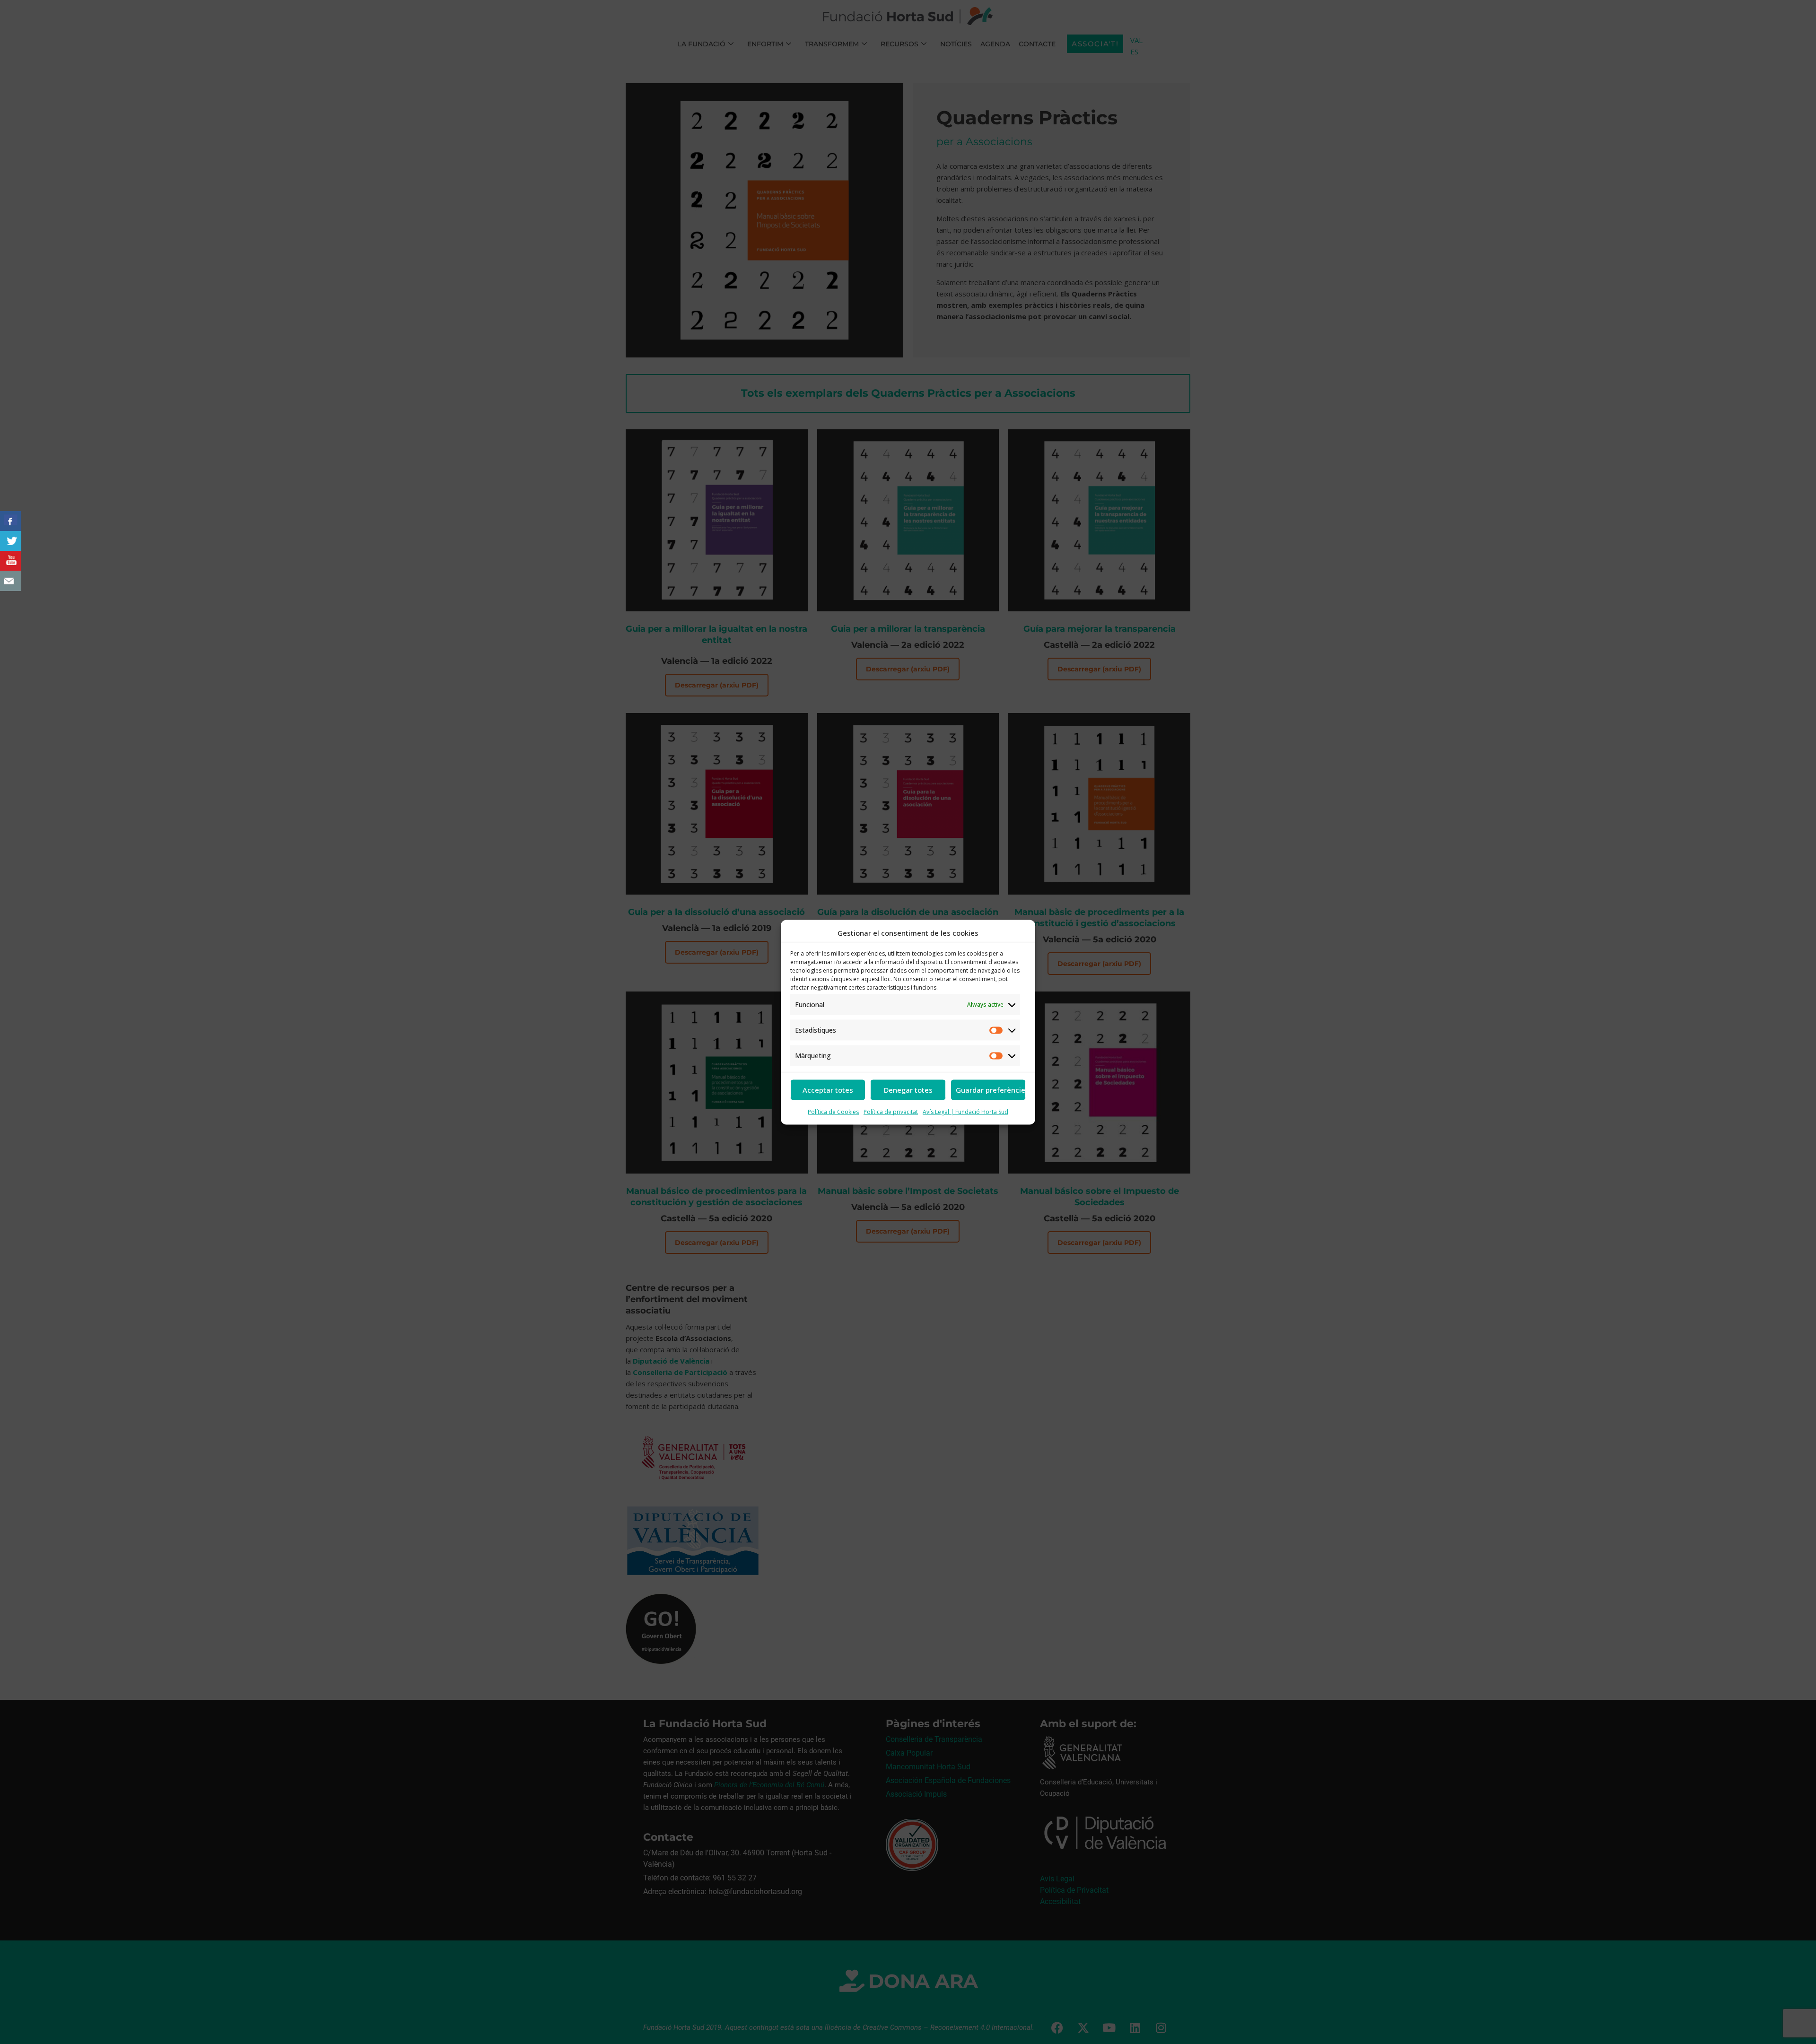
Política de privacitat (891, 1111)
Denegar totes (908, 1090)
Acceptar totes (828, 1090)
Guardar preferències (991, 1090)
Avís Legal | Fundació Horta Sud (965, 1111)
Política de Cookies (833, 1111)
